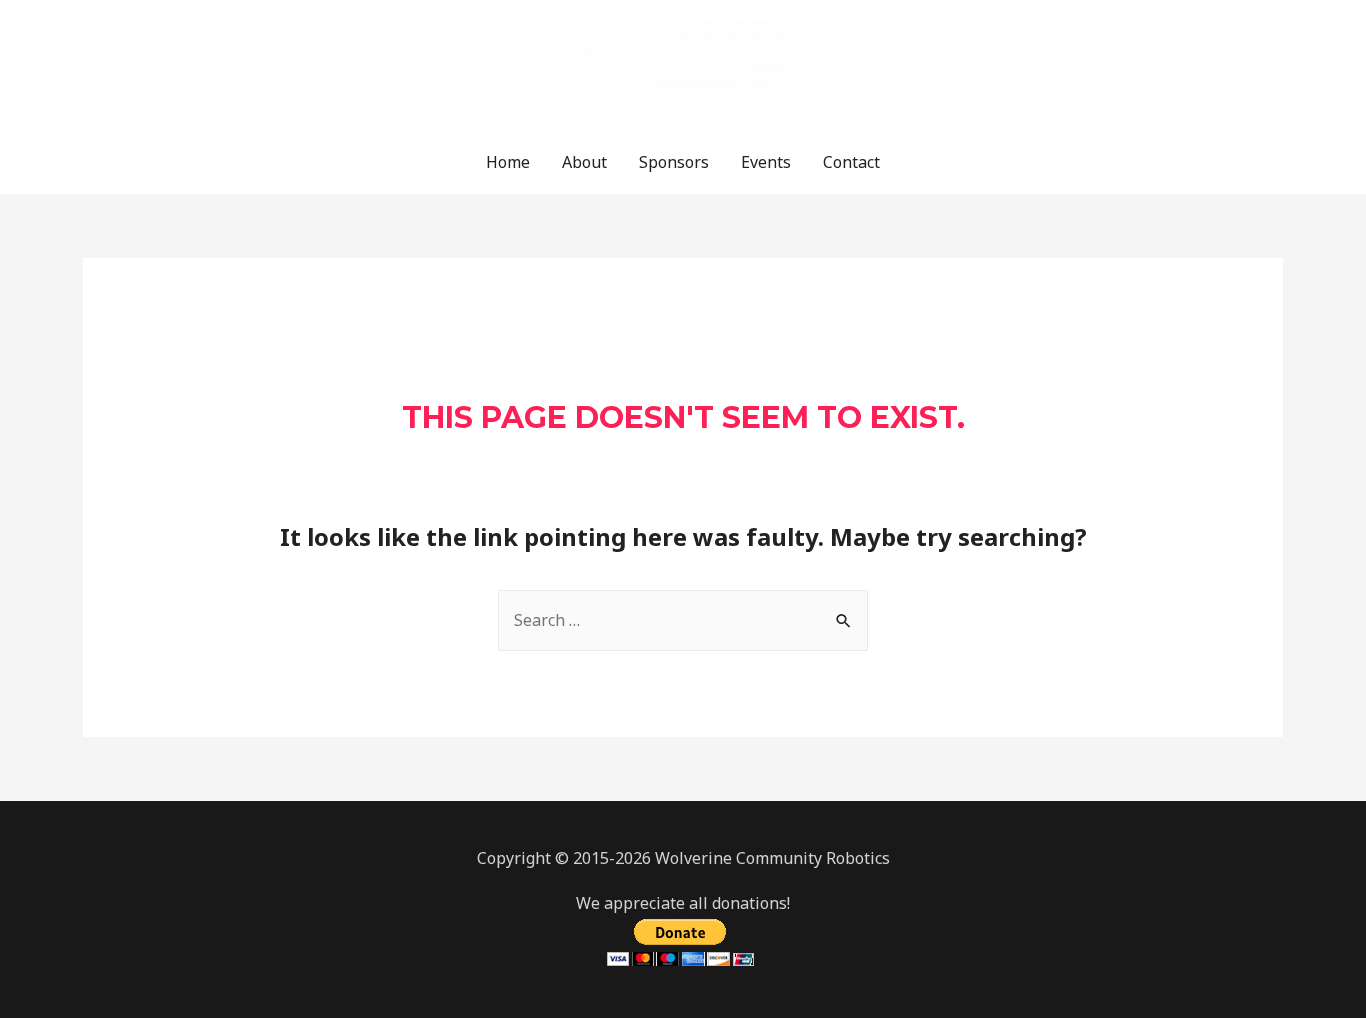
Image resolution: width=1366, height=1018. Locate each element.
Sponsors (674, 162)
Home (508, 162)
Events (766, 162)
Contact (851, 162)
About (584, 162)
